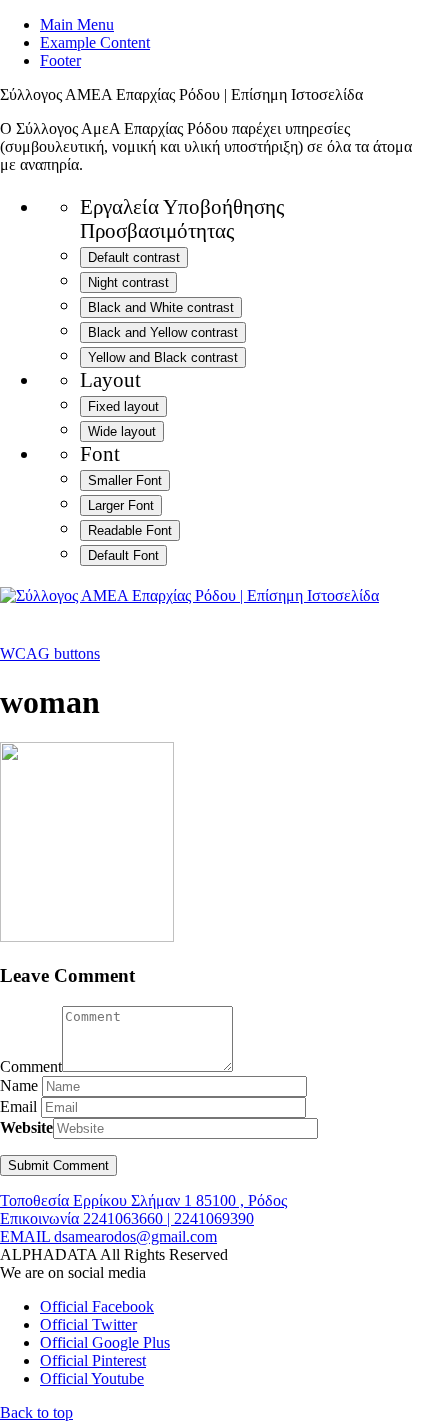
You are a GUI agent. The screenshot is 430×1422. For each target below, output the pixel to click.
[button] (36, 1412)
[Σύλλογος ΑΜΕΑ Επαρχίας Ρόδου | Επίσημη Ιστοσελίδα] (189, 595)
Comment (31, 1066)
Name (19, 1085)
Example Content (95, 42)
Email (18, 1106)
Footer (60, 60)
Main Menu (77, 24)
